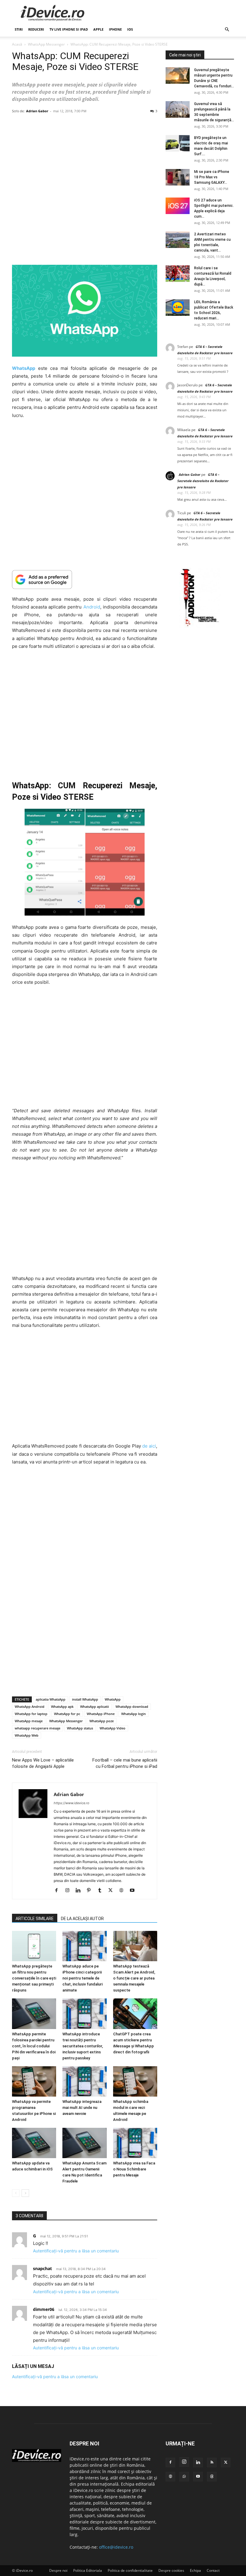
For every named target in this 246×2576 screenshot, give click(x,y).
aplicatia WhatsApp (51, 1699)
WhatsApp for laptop (31, 1714)
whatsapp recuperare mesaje (37, 1728)
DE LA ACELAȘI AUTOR (82, 1919)
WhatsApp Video (112, 1728)
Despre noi (58, 2570)
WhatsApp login (133, 1714)
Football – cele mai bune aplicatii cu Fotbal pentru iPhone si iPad (125, 1763)
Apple (98, 29)
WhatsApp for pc (67, 1714)
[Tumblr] (102, 1891)
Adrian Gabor (37, 111)
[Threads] (212, 2477)
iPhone (115, 29)
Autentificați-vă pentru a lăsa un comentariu (76, 2251)
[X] (113, 1891)
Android (92, 607)
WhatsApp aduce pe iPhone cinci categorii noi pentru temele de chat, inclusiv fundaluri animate (82, 1978)
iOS (130, 29)
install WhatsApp (85, 1699)
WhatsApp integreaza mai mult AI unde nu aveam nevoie (82, 2108)
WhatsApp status (80, 1728)
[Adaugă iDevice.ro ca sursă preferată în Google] (85, 580)
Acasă (17, 44)
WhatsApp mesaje (29, 1721)
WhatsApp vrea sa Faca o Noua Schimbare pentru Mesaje (134, 2169)
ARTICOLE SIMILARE (35, 1919)
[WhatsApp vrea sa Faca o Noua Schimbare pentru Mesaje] (135, 2143)
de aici (149, 1446)
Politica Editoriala (88, 2570)
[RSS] (212, 2463)
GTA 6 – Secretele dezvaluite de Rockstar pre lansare (203, 481)
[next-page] (25, 2193)
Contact (213, 2570)
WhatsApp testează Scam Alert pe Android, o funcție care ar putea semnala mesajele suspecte (134, 1978)
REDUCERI (36, 29)
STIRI (19, 29)
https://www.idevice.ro (72, 1803)
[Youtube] (134, 1891)
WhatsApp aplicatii (94, 1706)
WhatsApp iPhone (101, 1714)
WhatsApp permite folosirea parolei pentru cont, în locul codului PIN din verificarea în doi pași (34, 2046)
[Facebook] (59, 1891)
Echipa (195, 2570)
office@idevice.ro (116, 2547)
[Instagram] (69, 1891)
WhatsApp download (132, 1706)
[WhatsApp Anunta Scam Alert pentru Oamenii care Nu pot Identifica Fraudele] (84, 2143)
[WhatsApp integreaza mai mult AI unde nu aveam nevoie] (84, 2081)
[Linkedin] (80, 1891)
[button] (227, 30)
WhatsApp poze (102, 1721)
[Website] (123, 1891)
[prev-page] (16, 2193)
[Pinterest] (91, 1891)
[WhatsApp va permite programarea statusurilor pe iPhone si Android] (34, 2081)
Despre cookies (171, 2570)
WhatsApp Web (27, 1735)
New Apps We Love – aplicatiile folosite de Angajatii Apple (43, 1763)
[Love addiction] (200, 626)
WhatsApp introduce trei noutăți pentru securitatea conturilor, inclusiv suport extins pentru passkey (83, 2046)
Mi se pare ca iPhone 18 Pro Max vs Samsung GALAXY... (212, 177)
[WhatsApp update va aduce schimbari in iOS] (34, 2143)
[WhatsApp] (184, 2477)
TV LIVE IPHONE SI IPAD (69, 29)
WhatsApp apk (62, 1706)
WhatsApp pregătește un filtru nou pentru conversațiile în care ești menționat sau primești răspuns (34, 1978)
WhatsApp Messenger (46, 44)
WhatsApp (113, 1699)
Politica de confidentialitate (130, 2570)
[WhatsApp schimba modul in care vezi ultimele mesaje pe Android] (135, 2081)
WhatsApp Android (30, 1706)
